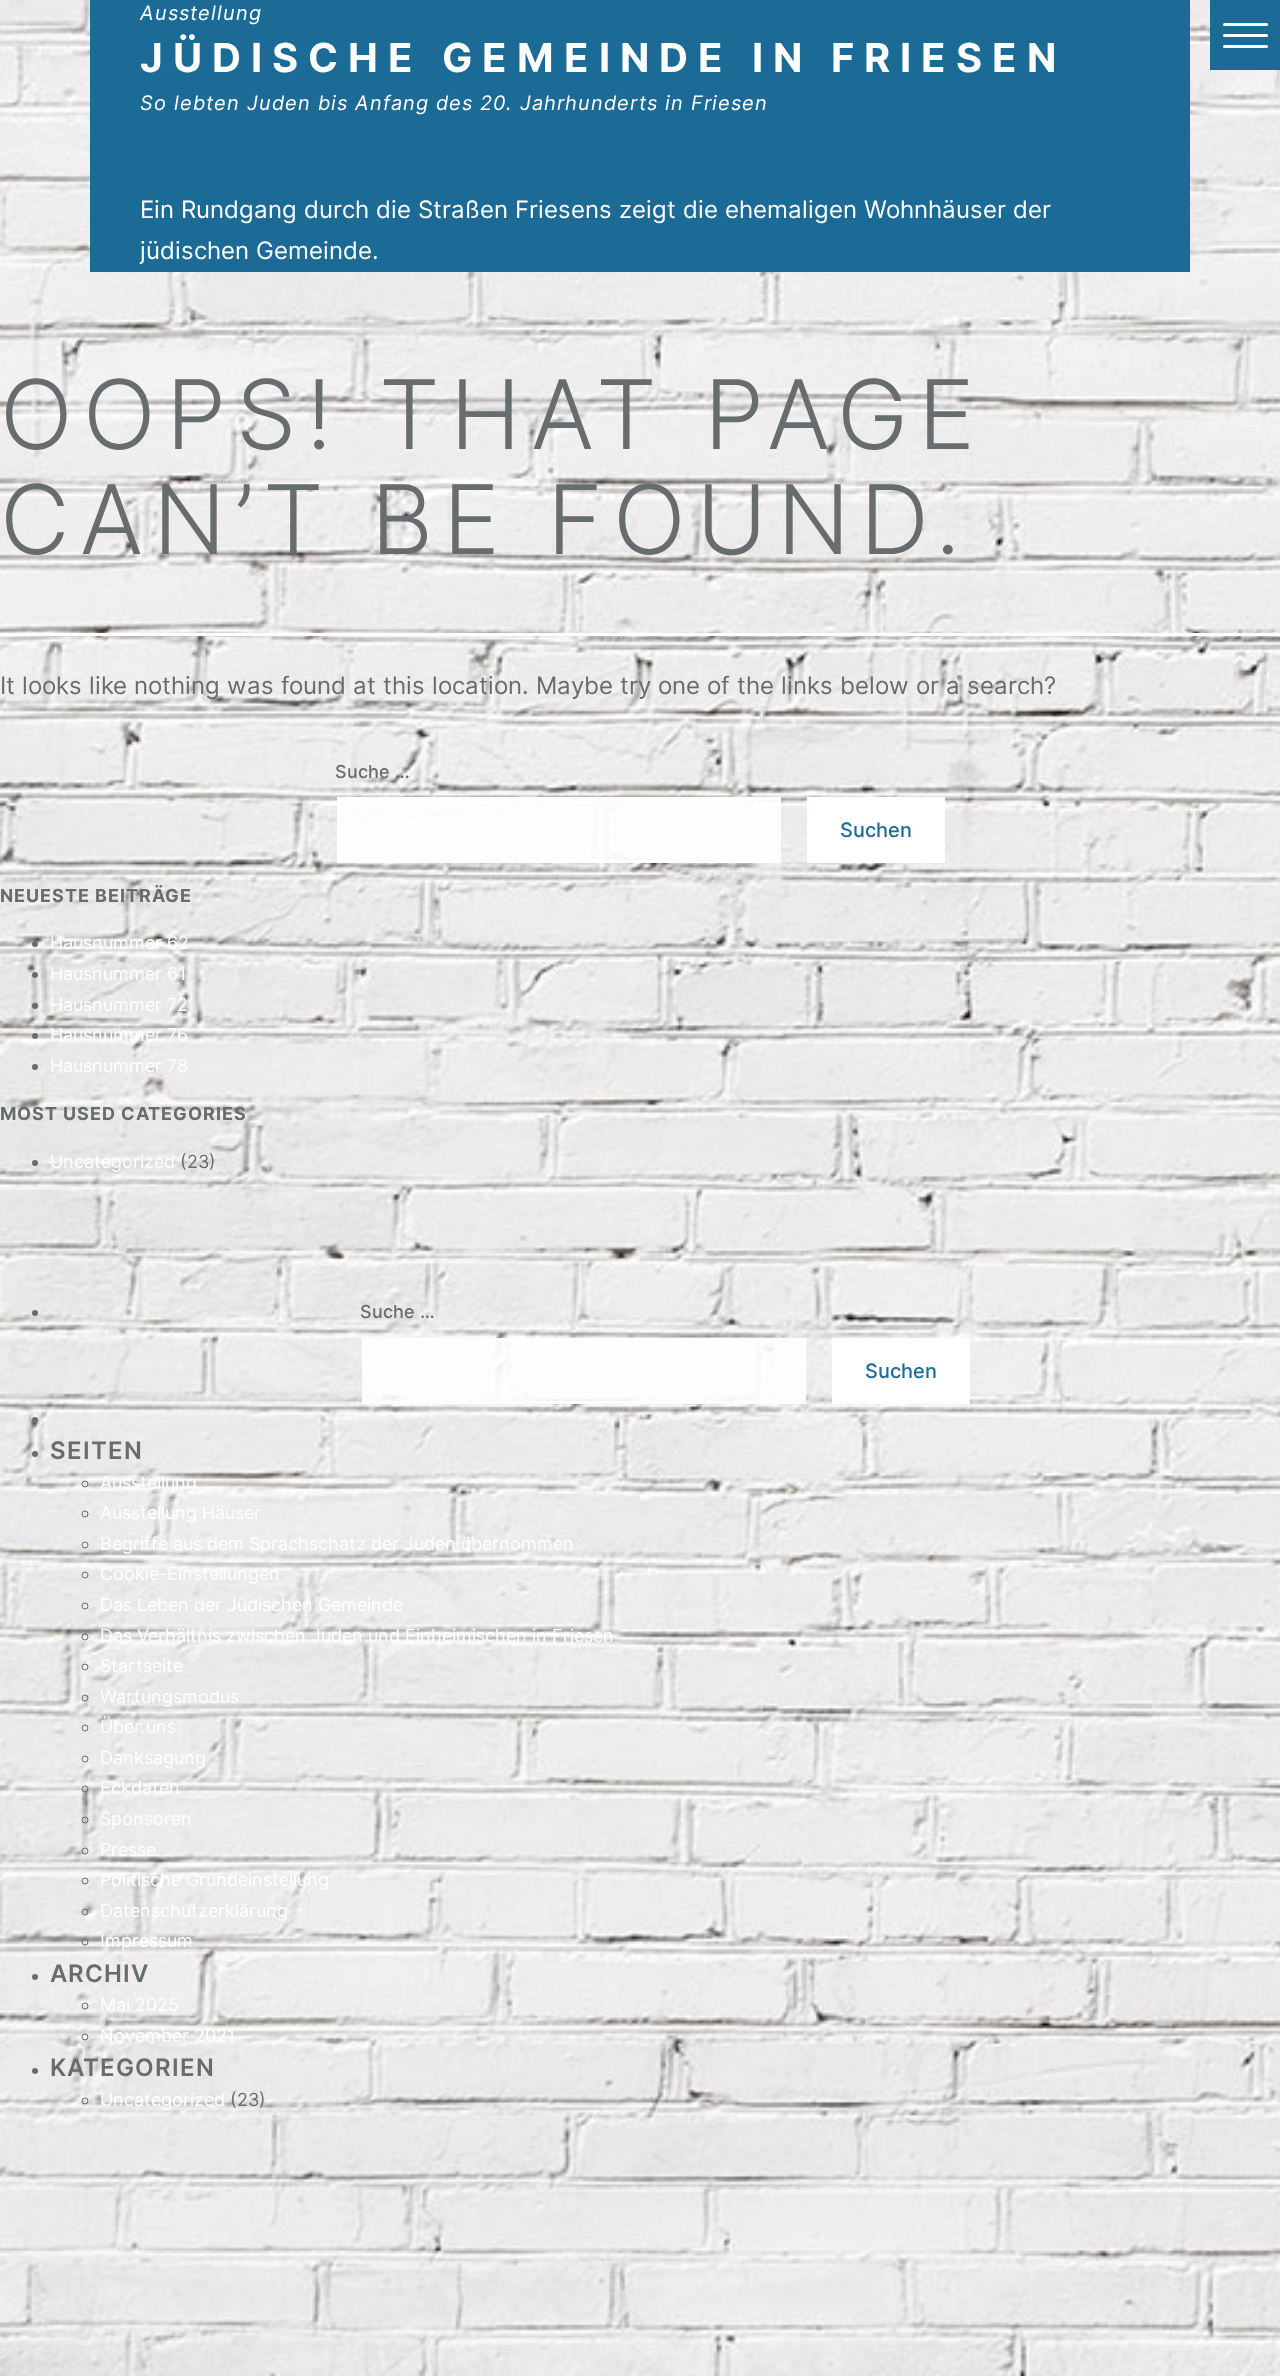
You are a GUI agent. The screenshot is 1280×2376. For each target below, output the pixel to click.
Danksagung (153, 1757)
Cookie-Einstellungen (190, 1573)
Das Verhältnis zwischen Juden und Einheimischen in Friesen (357, 1635)
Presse (128, 1849)
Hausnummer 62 (119, 942)
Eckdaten (140, 1787)
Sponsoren (146, 1818)
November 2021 (167, 2035)
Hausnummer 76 (119, 1034)
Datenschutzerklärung (194, 1910)
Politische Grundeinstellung (214, 1879)
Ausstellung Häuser (180, 1512)
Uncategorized (112, 1161)
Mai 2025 (139, 2004)
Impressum (146, 1940)
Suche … (372, 771)
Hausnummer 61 (118, 973)
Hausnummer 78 (119, 1065)
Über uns (138, 1726)
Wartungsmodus (169, 1696)
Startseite (141, 1665)
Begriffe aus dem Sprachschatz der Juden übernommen (337, 1543)
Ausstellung (148, 1482)
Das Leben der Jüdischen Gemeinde (251, 1604)
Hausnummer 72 (119, 1004)
